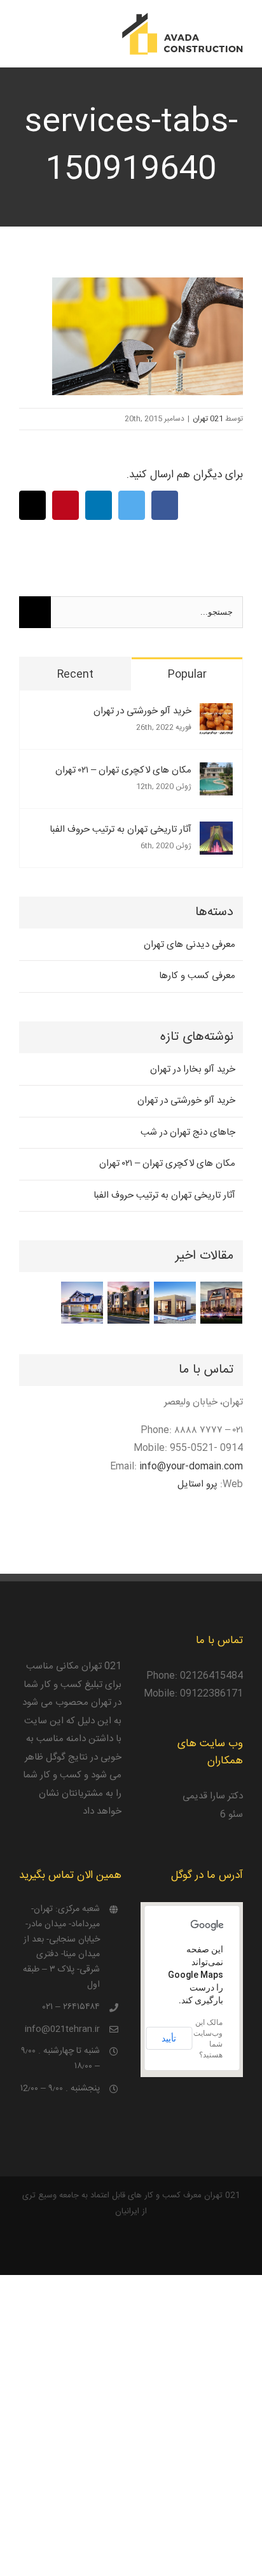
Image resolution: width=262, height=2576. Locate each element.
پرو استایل (197, 1484)
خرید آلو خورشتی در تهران (142, 711)
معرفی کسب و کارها (197, 976)
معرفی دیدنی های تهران (190, 945)
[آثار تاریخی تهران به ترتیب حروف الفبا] (216, 830)
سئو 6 (231, 1815)
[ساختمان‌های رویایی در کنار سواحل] (175, 1303)
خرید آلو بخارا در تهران (193, 1069)
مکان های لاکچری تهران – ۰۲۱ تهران (123, 770)
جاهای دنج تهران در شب (188, 1132)
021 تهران (208, 419)
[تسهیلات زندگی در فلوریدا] (221, 1303)
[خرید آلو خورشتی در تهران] (216, 712)
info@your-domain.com (191, 1466)
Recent (75, 675)
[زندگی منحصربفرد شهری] (128, 1303)
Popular (187, 675)
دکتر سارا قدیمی (213, 1796)
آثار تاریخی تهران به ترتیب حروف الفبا (121, 829)
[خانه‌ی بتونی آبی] (82, 1303)
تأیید (169, 2038)
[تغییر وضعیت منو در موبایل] (24, 35)
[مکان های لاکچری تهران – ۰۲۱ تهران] (216, 771)
